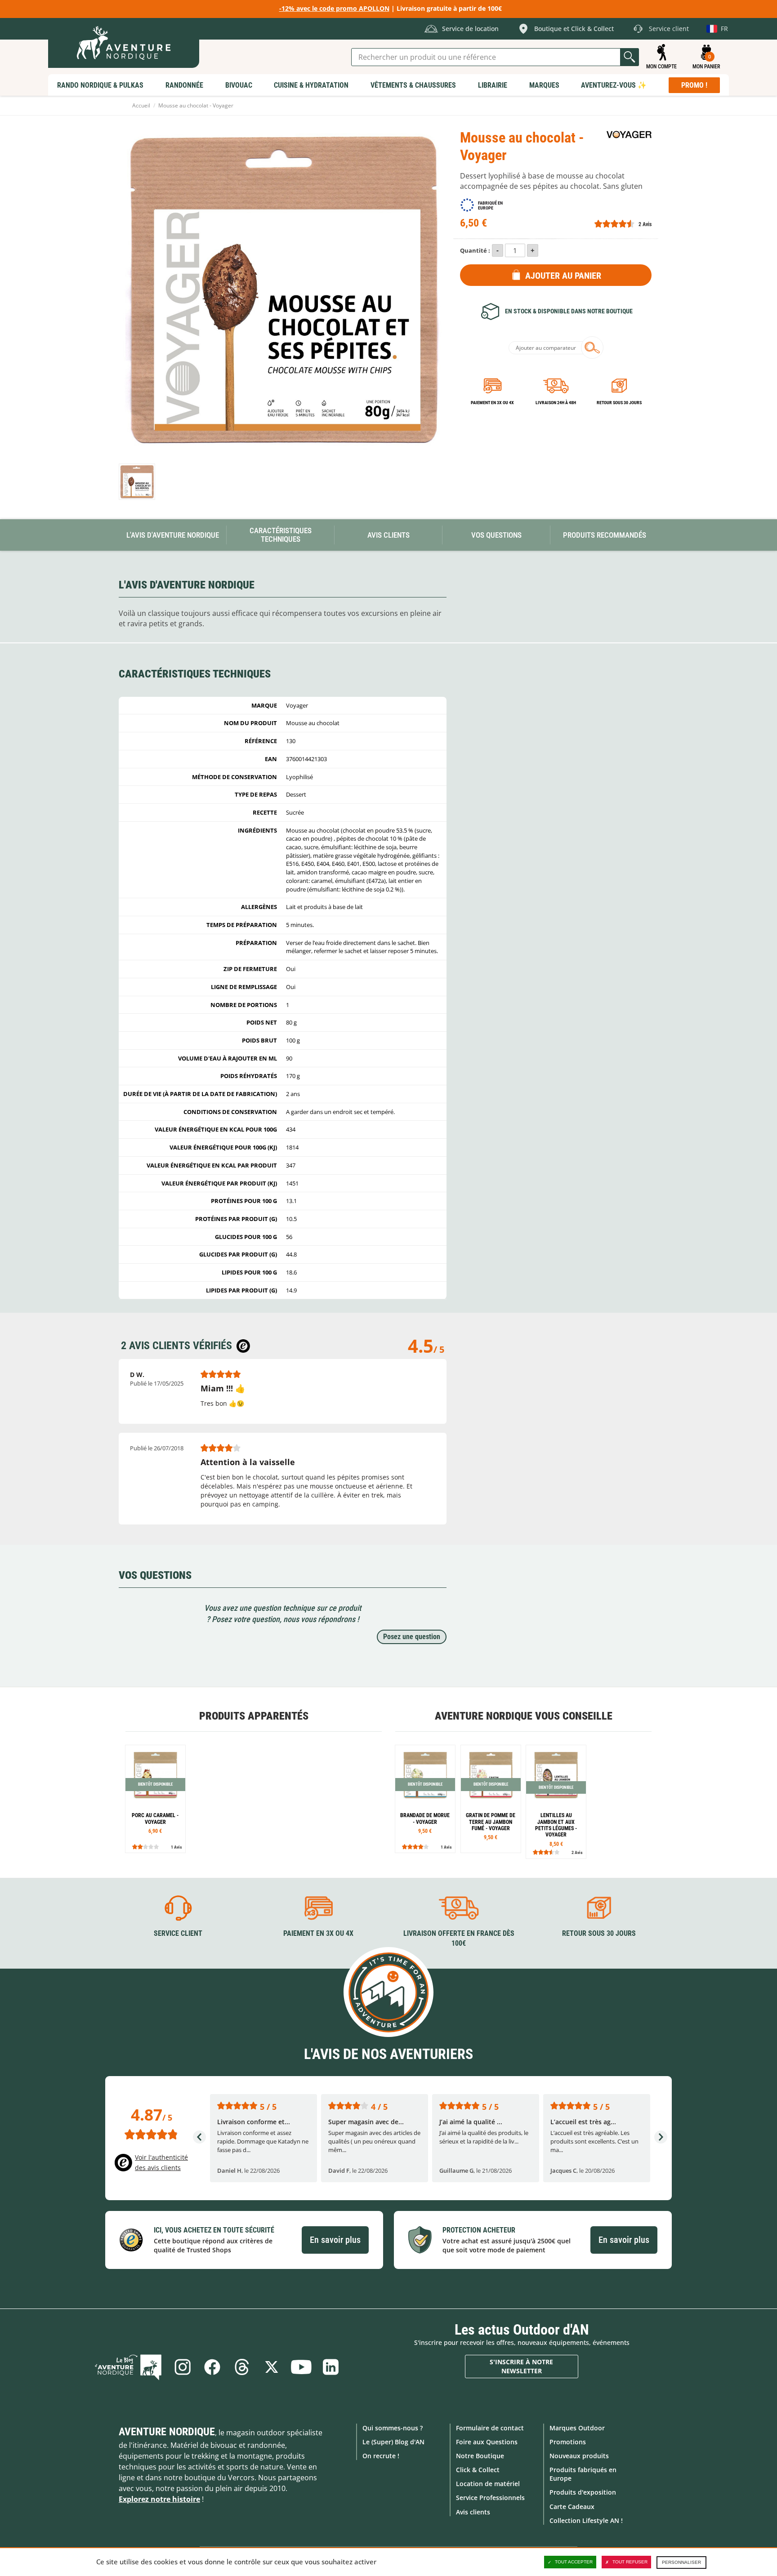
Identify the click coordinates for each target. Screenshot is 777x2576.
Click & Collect (478, 2470)
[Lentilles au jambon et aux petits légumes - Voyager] (556, 1802)
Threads (242, 2367)
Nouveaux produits (579, 2456)
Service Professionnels (490, 2498)
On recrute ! (381, 2456)
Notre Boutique (480, 2456)
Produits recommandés (605, 535)
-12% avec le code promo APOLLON (334, 8)
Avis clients (473, 2512)
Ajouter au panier (563, 276)
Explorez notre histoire (159, 2499)
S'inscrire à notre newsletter (521, 2366)
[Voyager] (629, 135)
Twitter (272, 2367)
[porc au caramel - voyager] (155, 1799)
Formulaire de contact (490, 2428)
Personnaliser (681, 2562)
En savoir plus (335, 2240)
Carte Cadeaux (572, 2507)
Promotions (568, 2442)
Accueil (141, 105)
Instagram (183, 2367)
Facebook (212, 2367)
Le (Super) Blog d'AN (393, 2442)
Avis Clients (388, 535)
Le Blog (128, 2367)
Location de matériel (488, 2484)
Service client (178, 1933)
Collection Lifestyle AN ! (586, 2520)
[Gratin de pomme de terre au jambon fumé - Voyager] (491, 1799)
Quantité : (475, 250)
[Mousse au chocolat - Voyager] (137, 482)
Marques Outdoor (577, 2428)
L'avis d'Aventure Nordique (173, 535)
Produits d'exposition (583, 2492)
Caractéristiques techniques (281, 535)
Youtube (301, 2367)
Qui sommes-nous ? (393, 2428)
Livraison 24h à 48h (556, 403)
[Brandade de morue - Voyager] (425, 1799)
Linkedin (331, 2367)
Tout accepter (574, 2562)
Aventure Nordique (167, 2432)
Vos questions (496, 535)
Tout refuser (630, 2562)
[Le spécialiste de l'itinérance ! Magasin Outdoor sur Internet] (124, 43)
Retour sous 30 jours (619, 403)
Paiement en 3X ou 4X (492, 403)
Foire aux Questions (487, 2442)
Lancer (630, 57)
